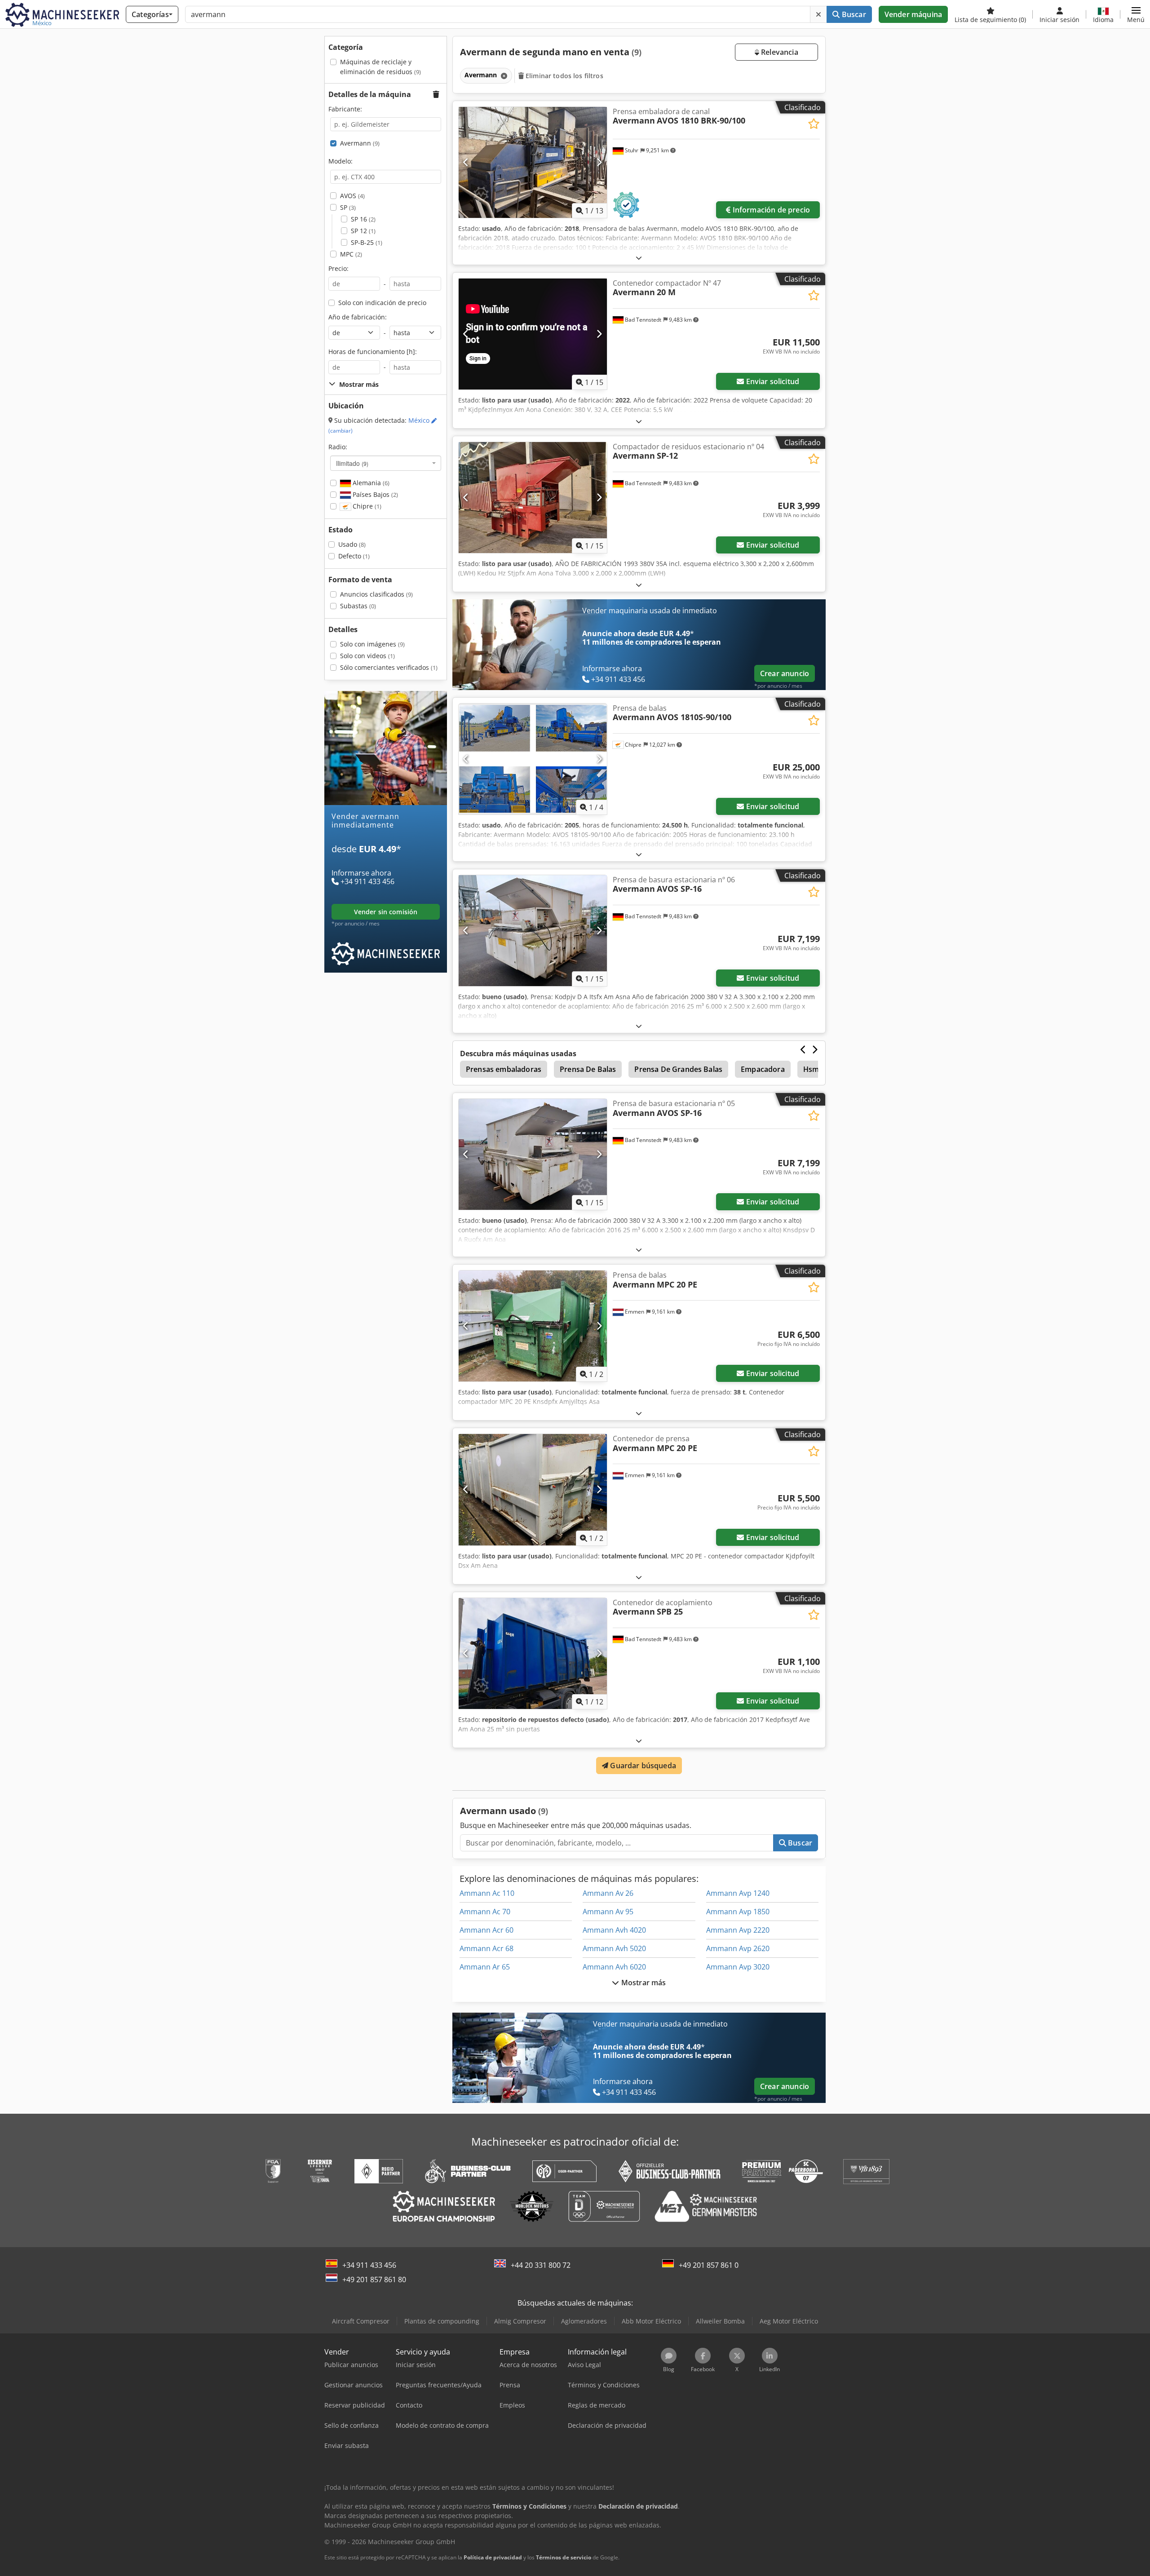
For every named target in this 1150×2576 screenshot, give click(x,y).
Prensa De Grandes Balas (678, 1069)
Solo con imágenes (372, 644)
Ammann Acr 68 (487, 1948)
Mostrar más (643, 1983)
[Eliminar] (818, 14)
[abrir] (639, 258)
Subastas (358, 606)
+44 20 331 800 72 (541, 2265)
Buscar (853, 14)
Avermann (360, 143)
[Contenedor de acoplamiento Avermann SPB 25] (533, 1653)
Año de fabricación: (358, 317)
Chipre (366, 506)
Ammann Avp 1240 (738, 1893)
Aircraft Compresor (361, 2321)
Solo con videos (367, 656)
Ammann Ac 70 (485, 1912)
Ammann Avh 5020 (614, 1948)
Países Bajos (374, 494)
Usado (352, 544)
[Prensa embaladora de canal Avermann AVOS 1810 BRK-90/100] (533, 162)
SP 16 (363, 219)
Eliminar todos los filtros (564, 76)
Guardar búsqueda (642, 1766)
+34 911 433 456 (369, 2265)
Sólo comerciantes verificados (389, 667)
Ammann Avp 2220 (738, 1930)
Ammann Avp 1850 (738, 1912)
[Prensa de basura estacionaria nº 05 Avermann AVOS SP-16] (533, 1154)
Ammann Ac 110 (487, 1893)
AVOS (352, 196)
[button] (1136, 14)
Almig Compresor (520, 2321)
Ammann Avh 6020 (614, 1967)
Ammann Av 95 (608, 1912)
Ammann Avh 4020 (614, 1930)
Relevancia (779, 52)
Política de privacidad (493, 2557)
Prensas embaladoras (504, 1069)
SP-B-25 (367, 242)
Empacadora (763, 1069)
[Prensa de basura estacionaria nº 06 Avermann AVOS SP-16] (533, 931)
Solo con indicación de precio (382, 303)
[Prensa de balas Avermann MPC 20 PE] (533, 1326)
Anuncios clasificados (376, 594)
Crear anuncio (785, 673)
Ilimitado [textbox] (352, 463)
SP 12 (363, 231)
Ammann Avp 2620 (738, 1948)
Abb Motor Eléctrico (651, 2321)
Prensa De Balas (588, 1069)
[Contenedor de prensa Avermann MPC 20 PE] (533, 1489)
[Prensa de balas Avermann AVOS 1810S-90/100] (533, 759)
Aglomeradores (584, 2321)
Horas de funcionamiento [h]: (373, 352)
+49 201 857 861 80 (374, 2279)
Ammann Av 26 (608, 1893)
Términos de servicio (564, 2557)
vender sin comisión (386, 912)
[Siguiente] (599, 162)
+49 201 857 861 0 (709, 2265)
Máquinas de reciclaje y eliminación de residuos (380, 67)
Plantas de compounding (442, 2321)
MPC (351, 254)
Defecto (354, 556)
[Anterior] (466, 162)
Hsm (811, 1069)
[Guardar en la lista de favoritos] (814, 124)
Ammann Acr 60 (487, 1930)
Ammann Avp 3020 (738, 1967)
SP (348, 207)
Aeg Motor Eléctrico (789, 2321)
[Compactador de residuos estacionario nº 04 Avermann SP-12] (533, 498)
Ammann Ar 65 (485, 1967)
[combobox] (386, 463)
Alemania (370, 483)
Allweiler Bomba (720, 2321)
